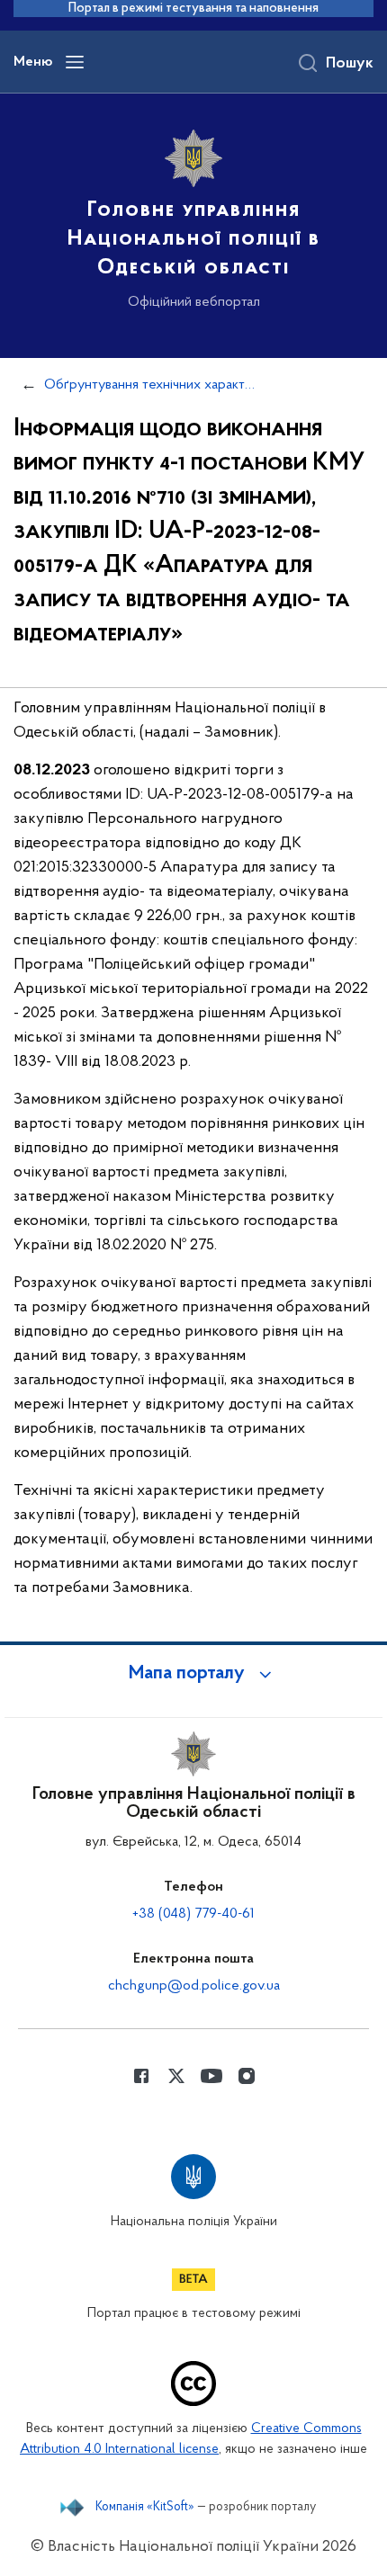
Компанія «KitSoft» (145, 2508)
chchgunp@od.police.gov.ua (194, 1986)
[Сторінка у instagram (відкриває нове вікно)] (247, 2076)
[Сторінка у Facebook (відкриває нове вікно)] (141, 2076)
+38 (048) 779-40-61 (193, 1914)
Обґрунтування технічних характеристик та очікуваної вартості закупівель (150, 385)
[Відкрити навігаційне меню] (75, 62)
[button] (193, 1674)
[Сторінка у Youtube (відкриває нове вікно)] (211, 2076)
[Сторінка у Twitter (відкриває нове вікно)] (176, 2076)
